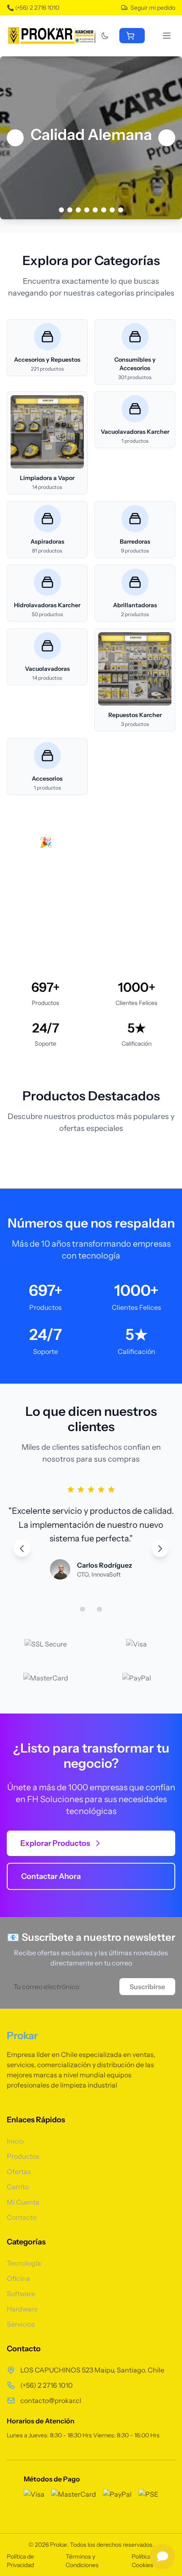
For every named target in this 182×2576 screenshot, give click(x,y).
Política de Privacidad (20, 2561)
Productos (23, 2156)
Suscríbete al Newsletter (70, 928)
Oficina (18, 2278)
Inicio (15, 2141)
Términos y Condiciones (82, 2561)
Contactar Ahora (51, 1876)
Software (21, 2294)
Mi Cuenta (23, 2202)
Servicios (21, 2324)
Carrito (18, 2187)
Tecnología (24, 2263)
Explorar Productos (55, 1843)
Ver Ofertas (49, 900)
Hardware (22, 2309)
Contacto (22, 2217)
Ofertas (19, 2171)
